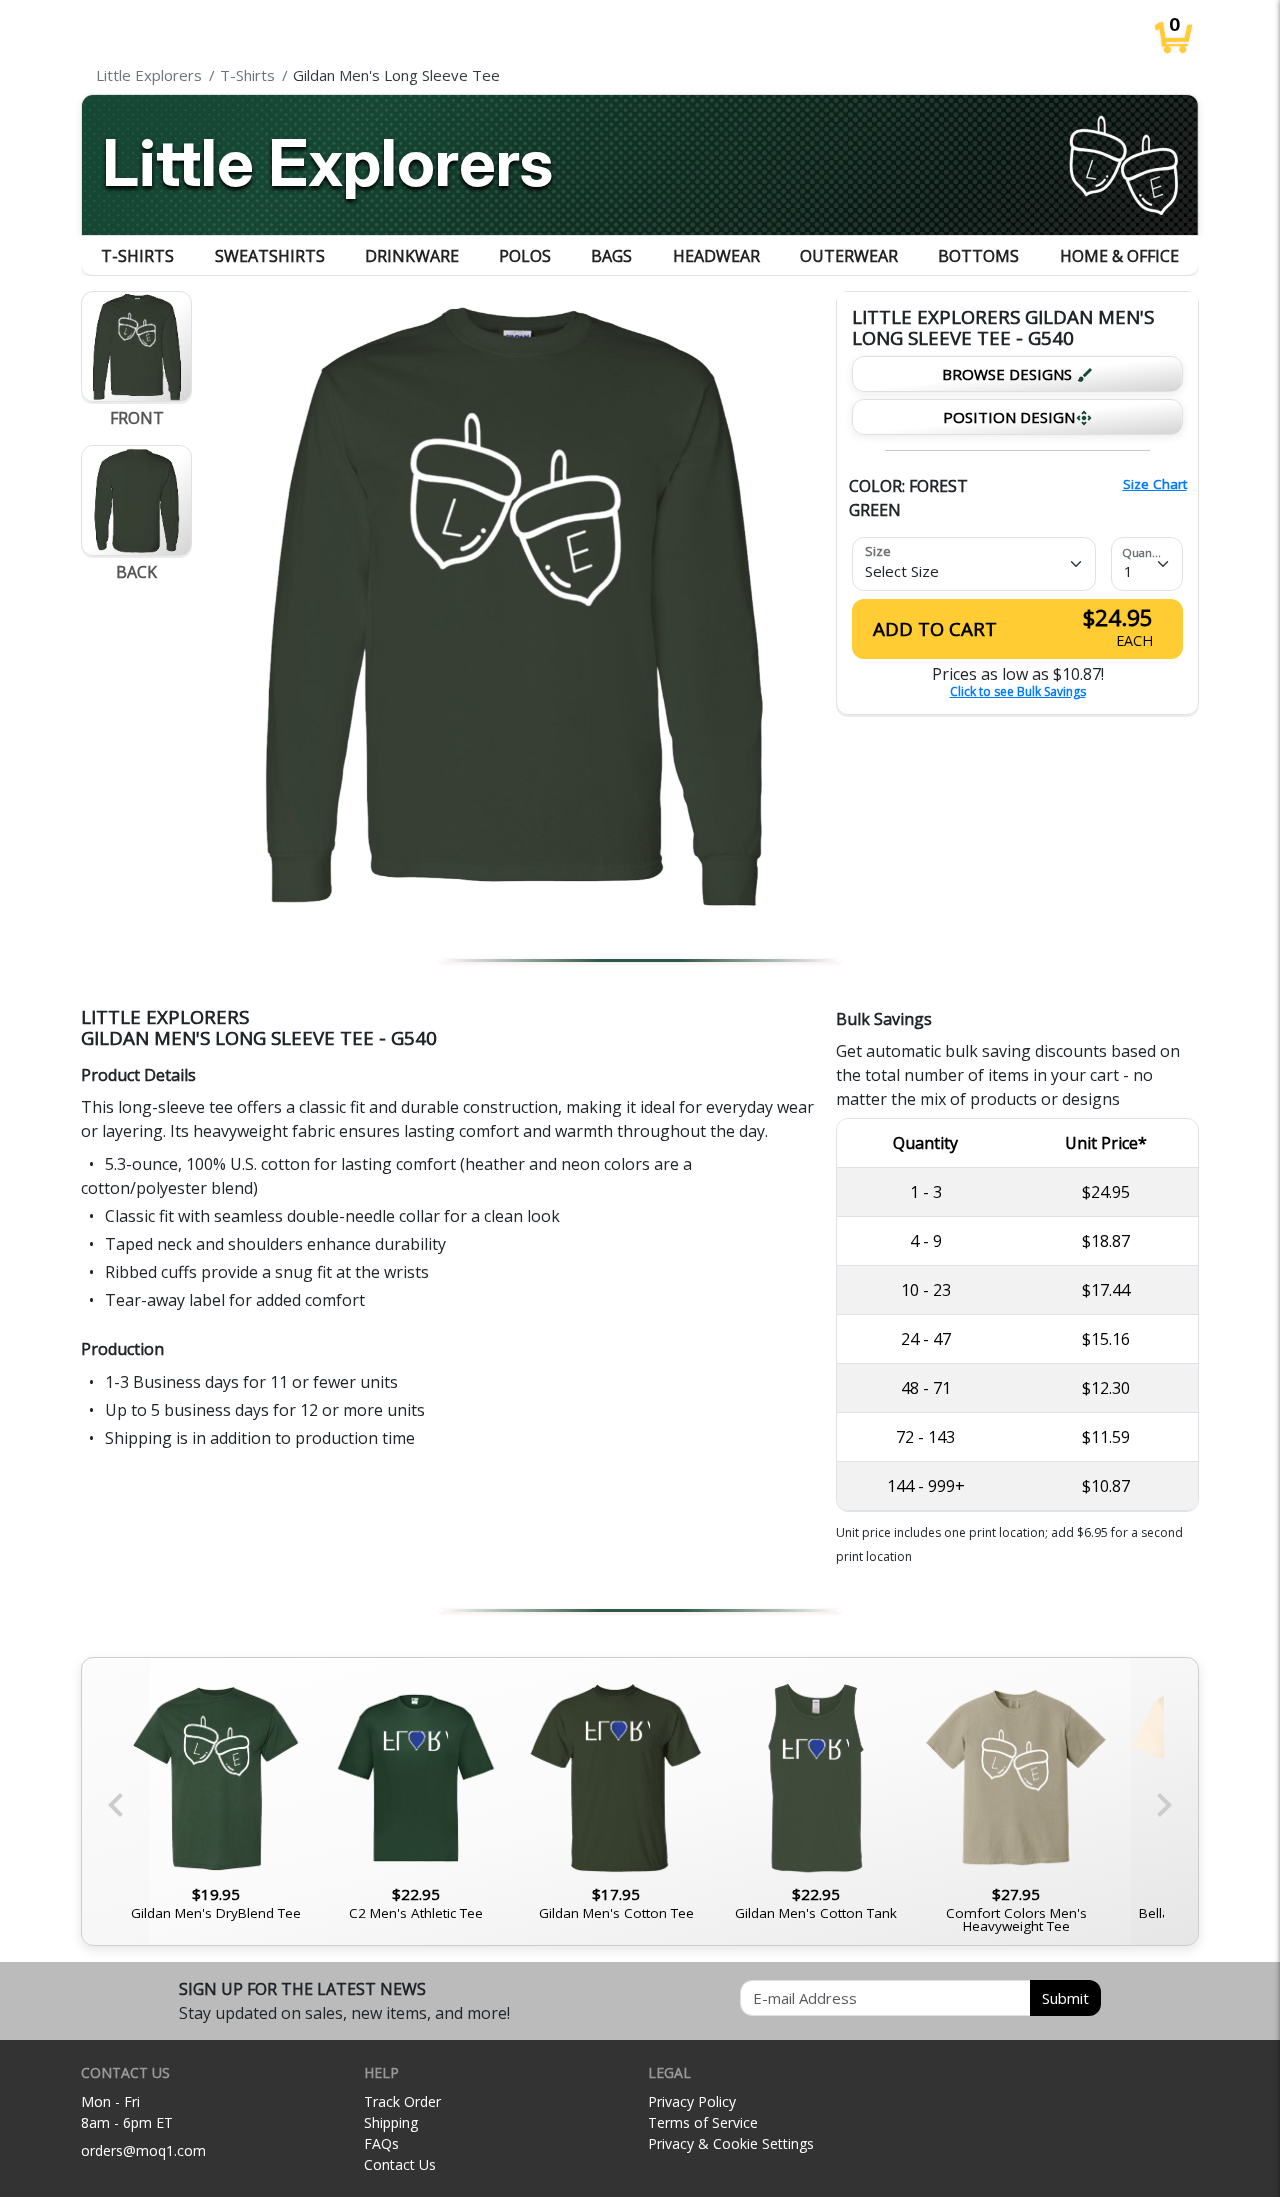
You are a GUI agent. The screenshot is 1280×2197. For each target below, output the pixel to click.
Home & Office (1119, 256)
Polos (525, 256)
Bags (611, 256)
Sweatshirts (270, 256)
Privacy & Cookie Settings (731, 2143)
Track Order (402, 2101)
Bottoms (978, 256)
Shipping (391, 2122)
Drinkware (412, 256)
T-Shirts (137, 256)
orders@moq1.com (143, 2150)
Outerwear (849, 256)
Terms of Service (703, 2122)
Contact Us (400, 2164)
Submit (1065, 1998)
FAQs (381, 2143)
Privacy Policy (692, 2101)
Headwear (716, 256)
